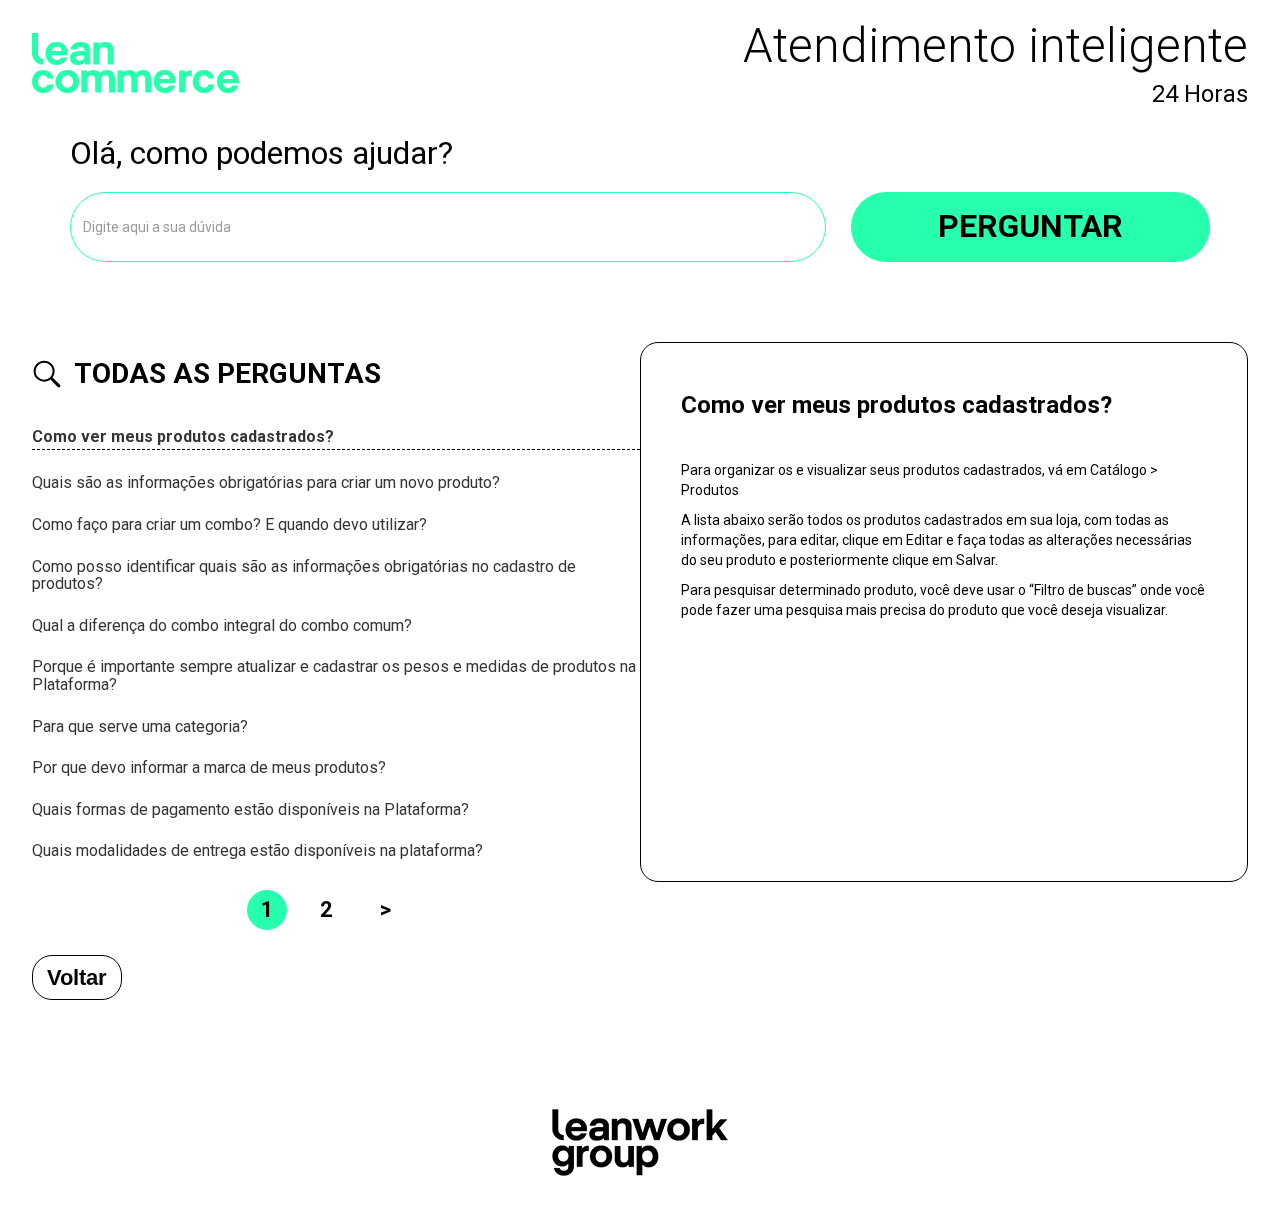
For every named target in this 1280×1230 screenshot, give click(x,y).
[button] (336, 437)
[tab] (336, 437)
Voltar (77, 977)
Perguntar (1030, 226)
